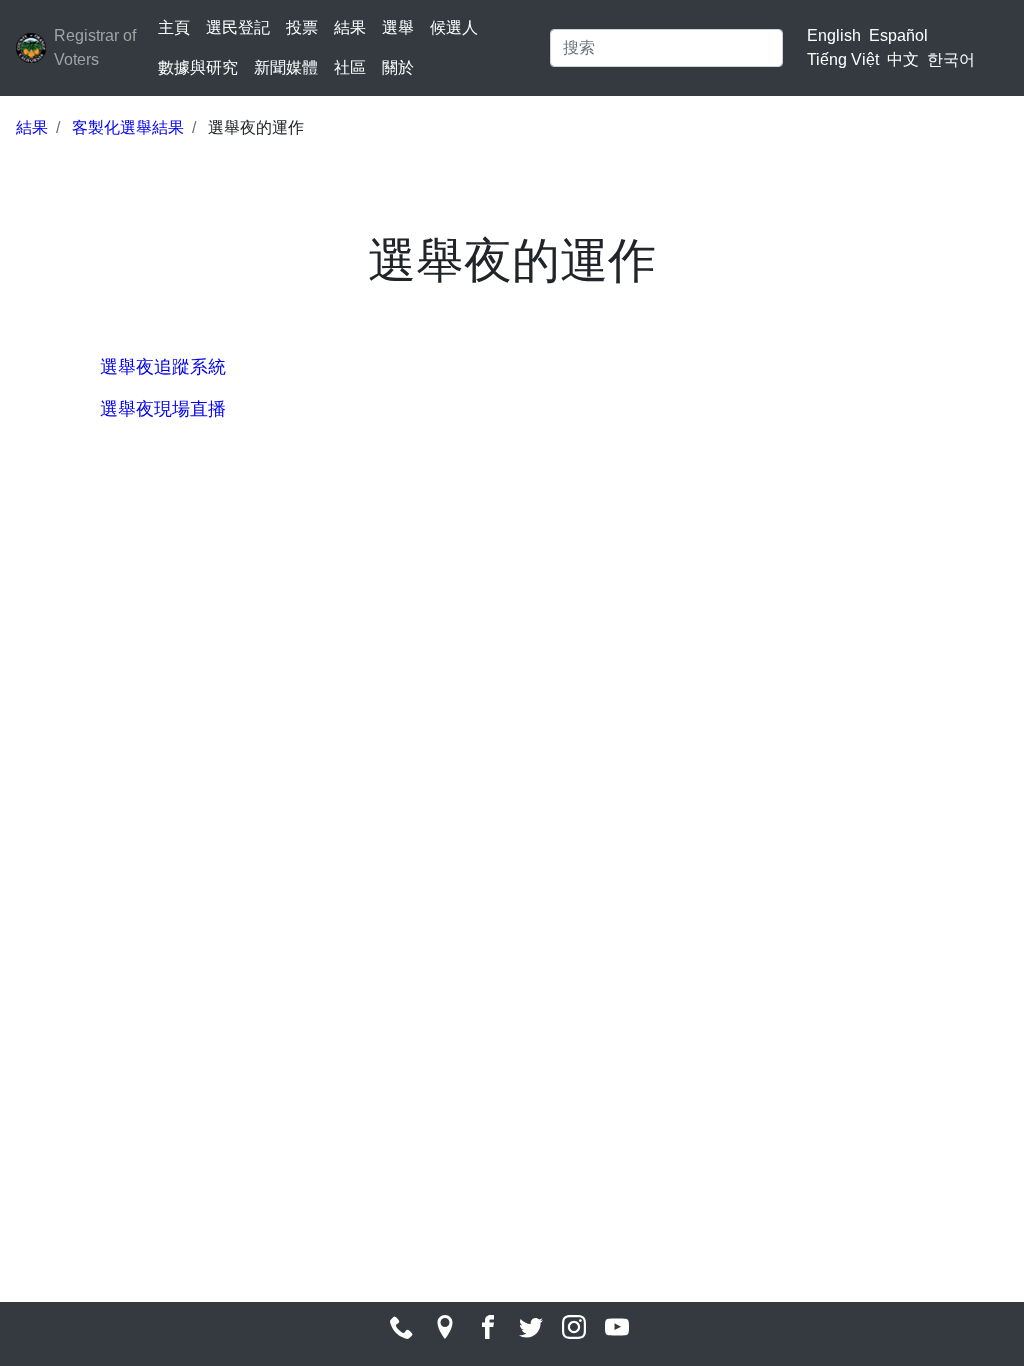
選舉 (398, 27)
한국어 (951, 59)
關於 (398, 67)
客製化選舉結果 (128, 127)
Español (898, 35)
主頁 (174, 27)
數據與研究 (198, 67)
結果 (350, 27)
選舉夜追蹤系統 (163, 367)
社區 (350, 67)
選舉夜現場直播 (165, 409)
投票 (302, 27)
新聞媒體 (286, 67)
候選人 (454, 27)
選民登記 (238, 27)
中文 (903, 59)
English (834, 35)
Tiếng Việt (843, 59)
